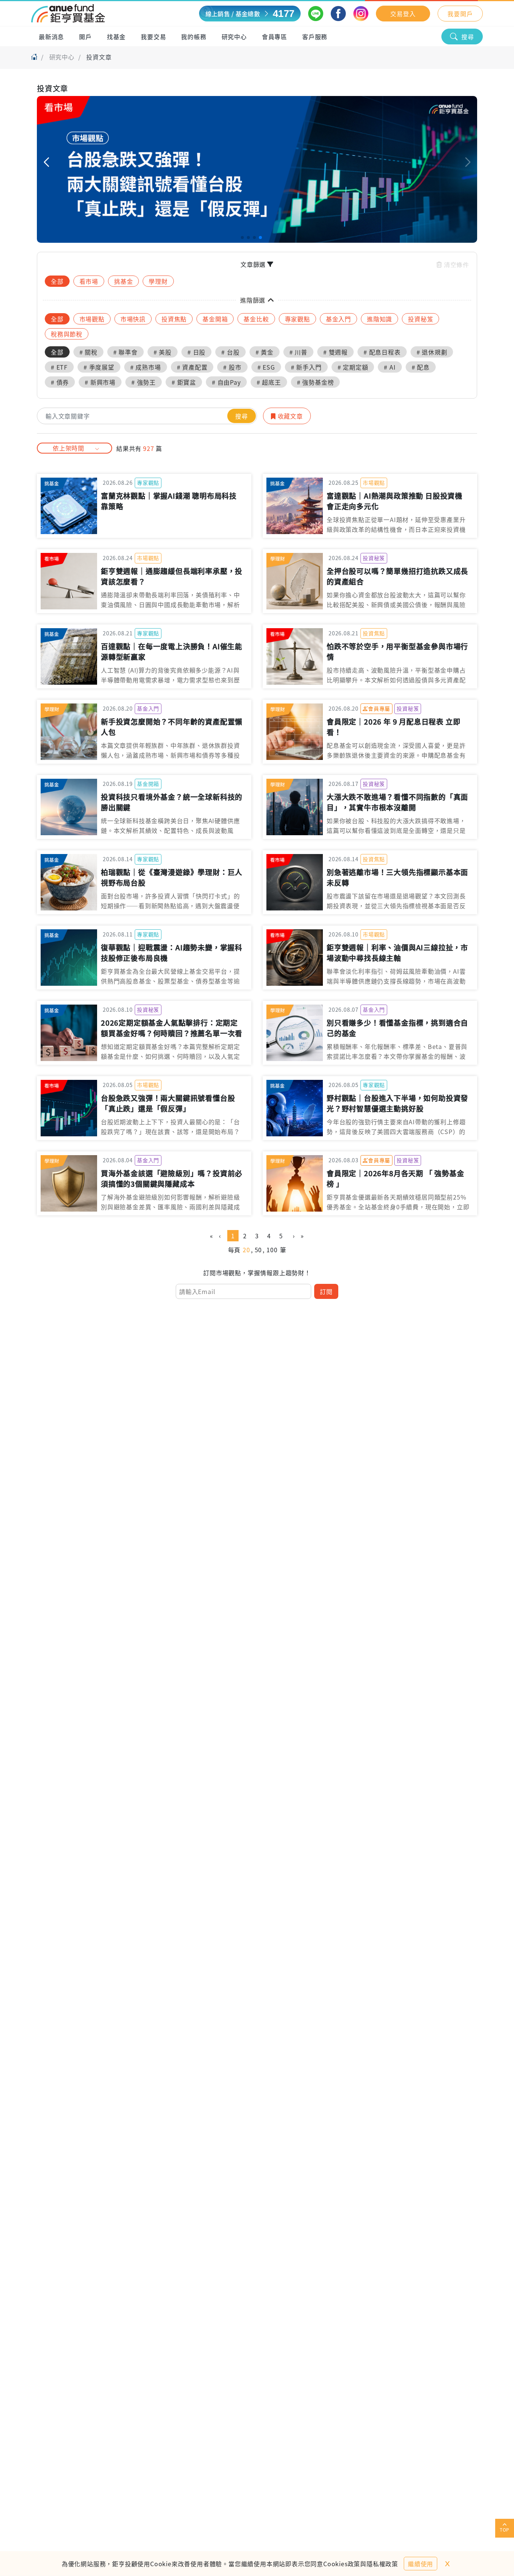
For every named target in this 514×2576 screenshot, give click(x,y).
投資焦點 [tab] (174, 319)
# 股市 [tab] (232, 367)
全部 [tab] (57, 281)
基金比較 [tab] (256, 319)
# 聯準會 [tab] (125, 352)
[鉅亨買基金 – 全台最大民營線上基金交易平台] (68, 14)
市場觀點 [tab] (92, 319)
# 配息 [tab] (421, 367)
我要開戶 (460, 14)
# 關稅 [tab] (88, 352)
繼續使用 (420, 2564)
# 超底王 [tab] (269, 382)
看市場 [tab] (89, 281)
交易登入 (403, 14)
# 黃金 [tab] (265, 352)
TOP (505, 2530)
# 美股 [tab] (163, 352)
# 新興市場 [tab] (100, 382)
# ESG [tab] (266, 367)
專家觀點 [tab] (297, 319)
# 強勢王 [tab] (144, 382)
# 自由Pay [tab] (226, 382)
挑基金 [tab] (123, 281)
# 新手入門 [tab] (306, 367)
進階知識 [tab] (379, 319)
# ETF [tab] (59, 367)
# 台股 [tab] (230, 352)
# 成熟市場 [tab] (146, 367)
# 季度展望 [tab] (99, 367)
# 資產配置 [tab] (192, 367)
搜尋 (468, 37)
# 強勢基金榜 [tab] (316, 382)
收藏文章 (289, 416)
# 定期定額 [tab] (353, 367)
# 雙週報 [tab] (335, 352)
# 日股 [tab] (196, 352)
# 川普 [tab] (298, 352)
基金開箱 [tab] (215, 319)
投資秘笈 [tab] (420, 319)
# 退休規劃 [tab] (432, 352)
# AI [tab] (390, 367)
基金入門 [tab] (338, 319)
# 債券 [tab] (60, 382)
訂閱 (326, 1291)
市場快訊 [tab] (133, 319)
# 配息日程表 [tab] (382, 352)
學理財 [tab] (158, 281)
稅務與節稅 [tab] (67, 334)
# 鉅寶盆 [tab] (184, 382)
